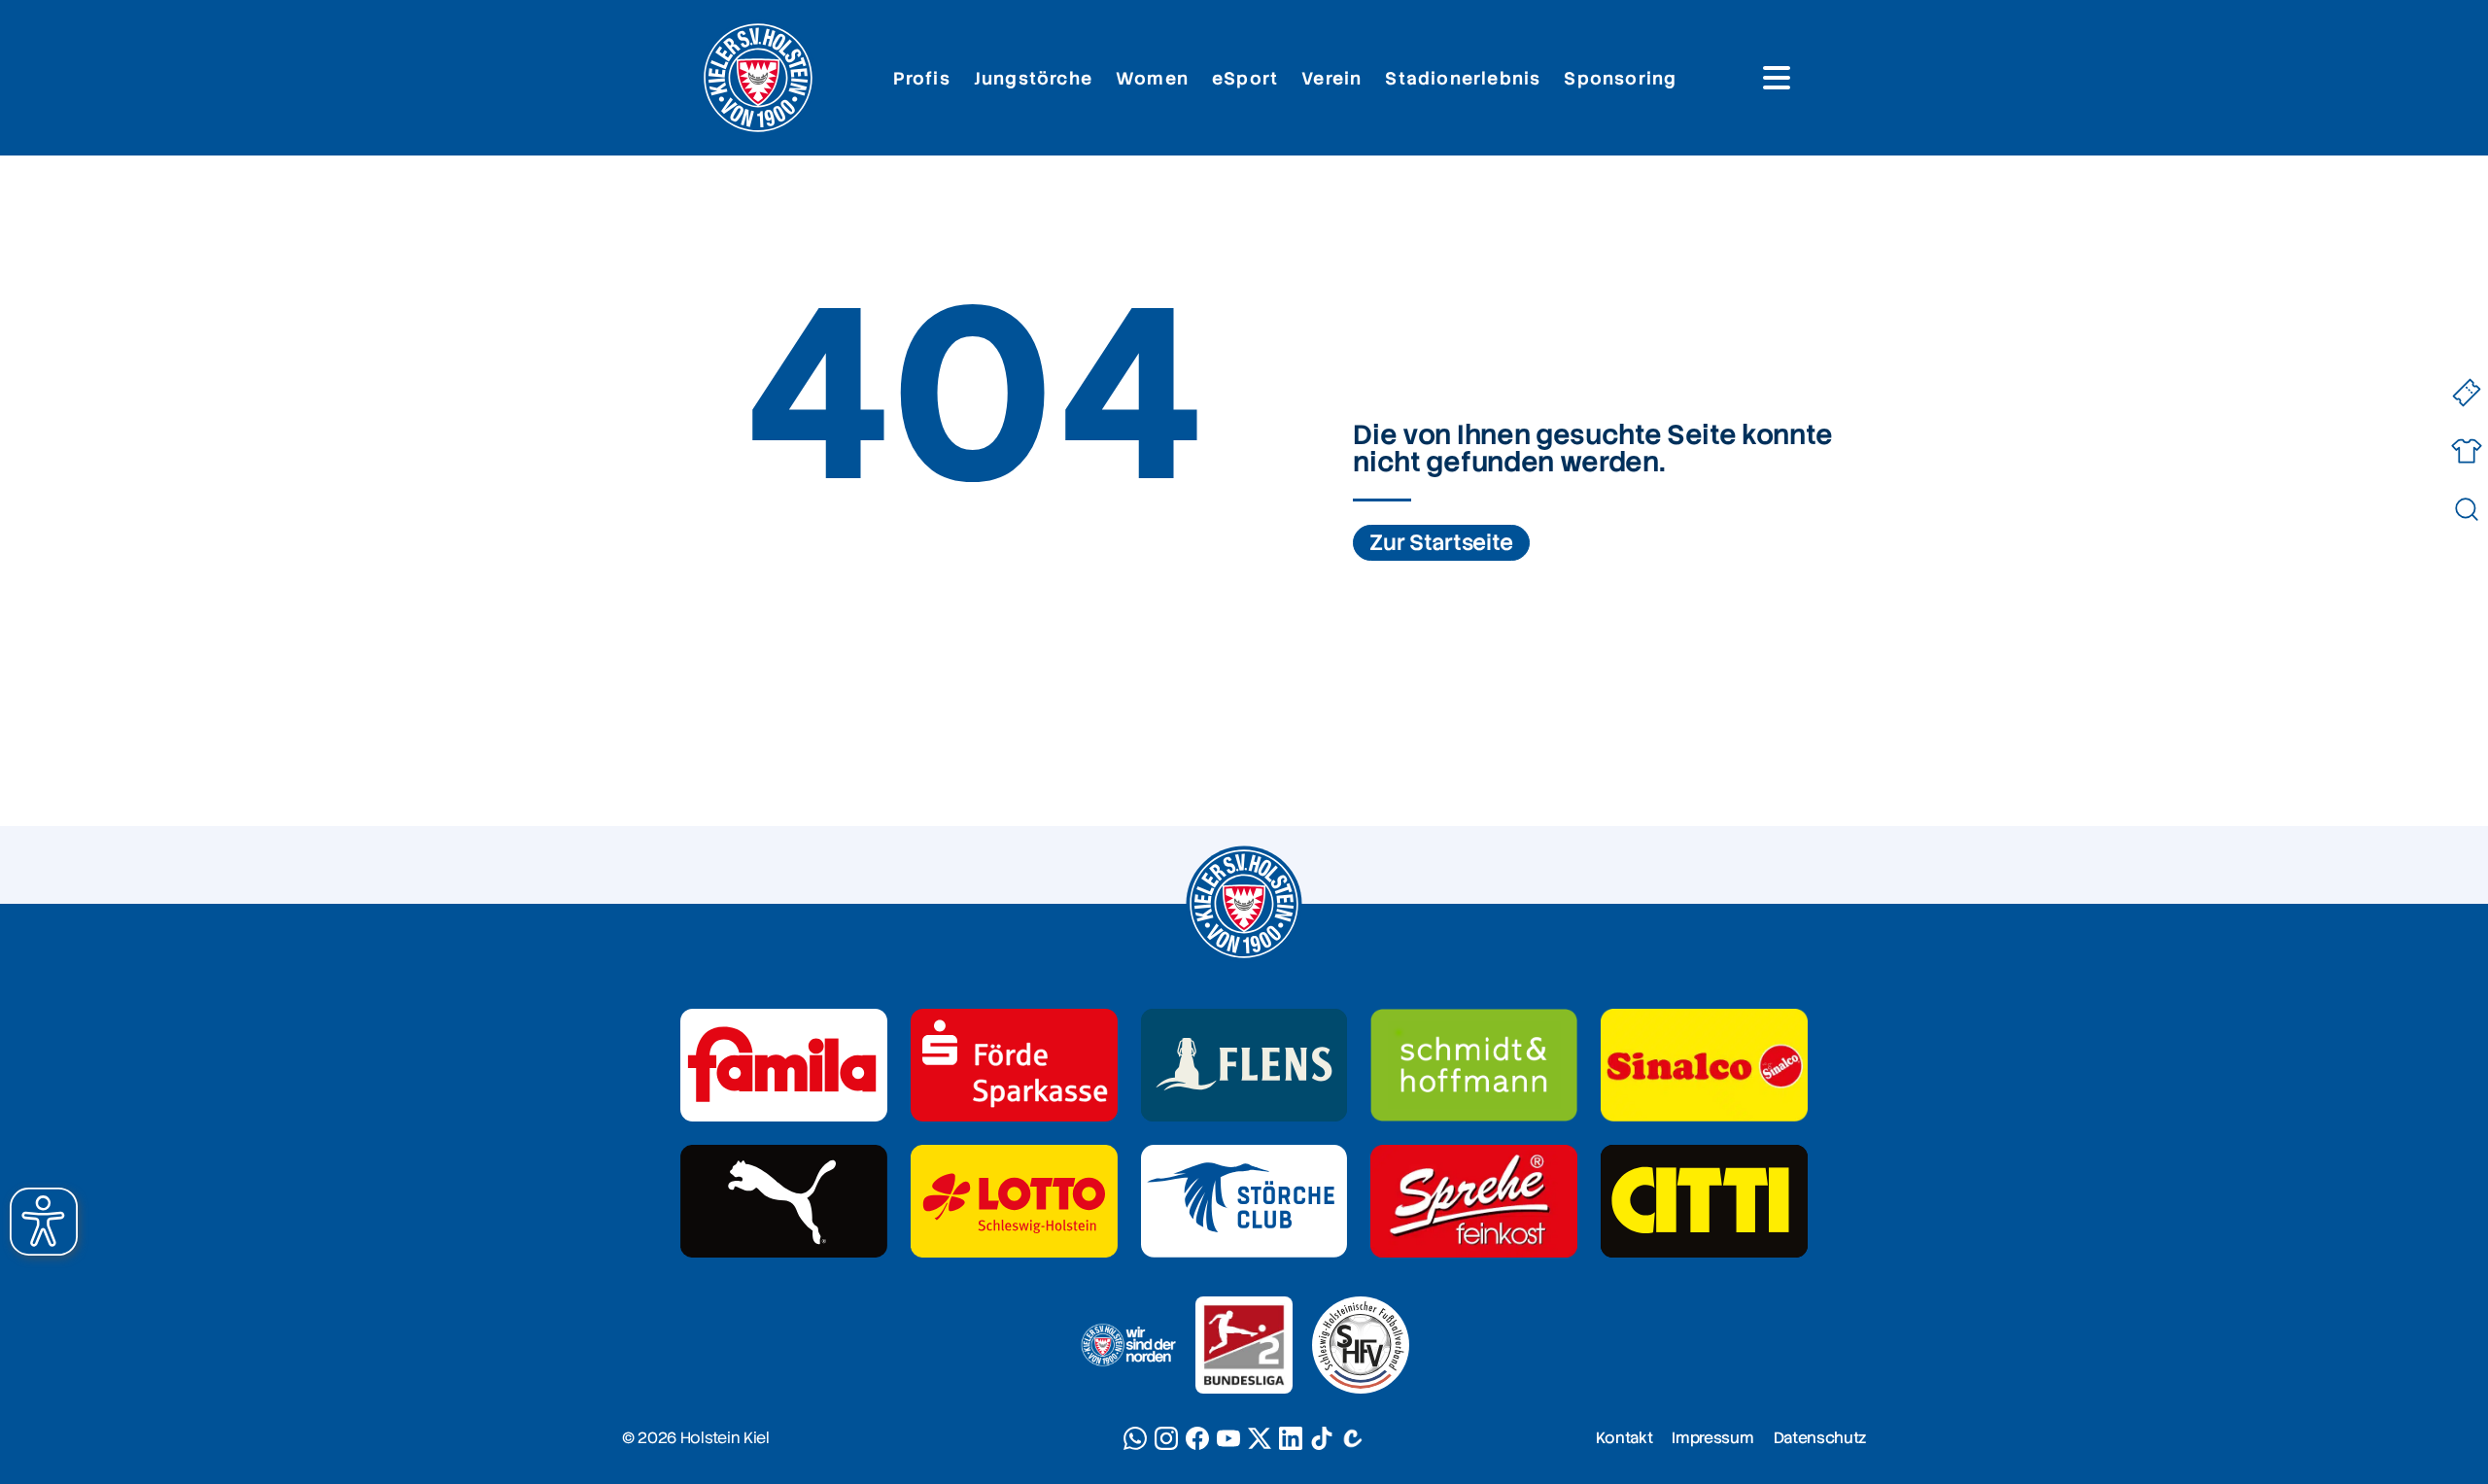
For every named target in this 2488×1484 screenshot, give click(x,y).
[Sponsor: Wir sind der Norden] (1127, 1345)
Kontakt (1624, 1438)
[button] (44, 1222)
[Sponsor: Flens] (1244, 1065)
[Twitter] (1260, 1438)
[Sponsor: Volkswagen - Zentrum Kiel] (1474, 1065)
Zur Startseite (1441, 543)
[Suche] (2466, 510)
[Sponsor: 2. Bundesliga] (1244, 1345)
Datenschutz (1820, 1438)
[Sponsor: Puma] (784, 1201)
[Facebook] (1197, 1438)
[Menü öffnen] (1777, 78)
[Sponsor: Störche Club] (1244, 1201)
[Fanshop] (2466, 451)
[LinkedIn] (1291, 1438)
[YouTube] (1228, 1438)
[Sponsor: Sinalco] (1704, 1065)
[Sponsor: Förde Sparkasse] (1014, 1065)
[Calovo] (1353, 1438)
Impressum (1712, 1438)
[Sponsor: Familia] (784, 1065)
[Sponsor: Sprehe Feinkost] (1474, 1201)
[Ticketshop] (2466, 393)
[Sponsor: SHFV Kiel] (1361, 1345)
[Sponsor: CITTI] (1704, 1201)
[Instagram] (1166, 1438)
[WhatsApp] (1135, 1438)
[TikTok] (1322, 1438)
